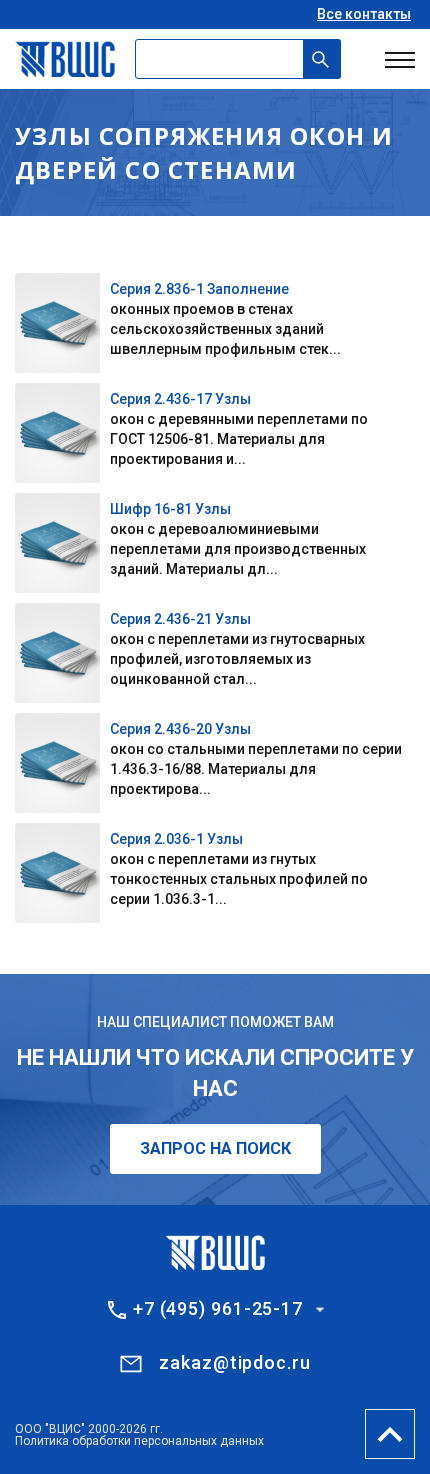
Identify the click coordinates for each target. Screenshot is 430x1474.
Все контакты (364, 14)
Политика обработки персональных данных (139, 1441)
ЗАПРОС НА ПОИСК (215, 1148)
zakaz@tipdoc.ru (235, 1362)
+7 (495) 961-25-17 (218, 1309)
